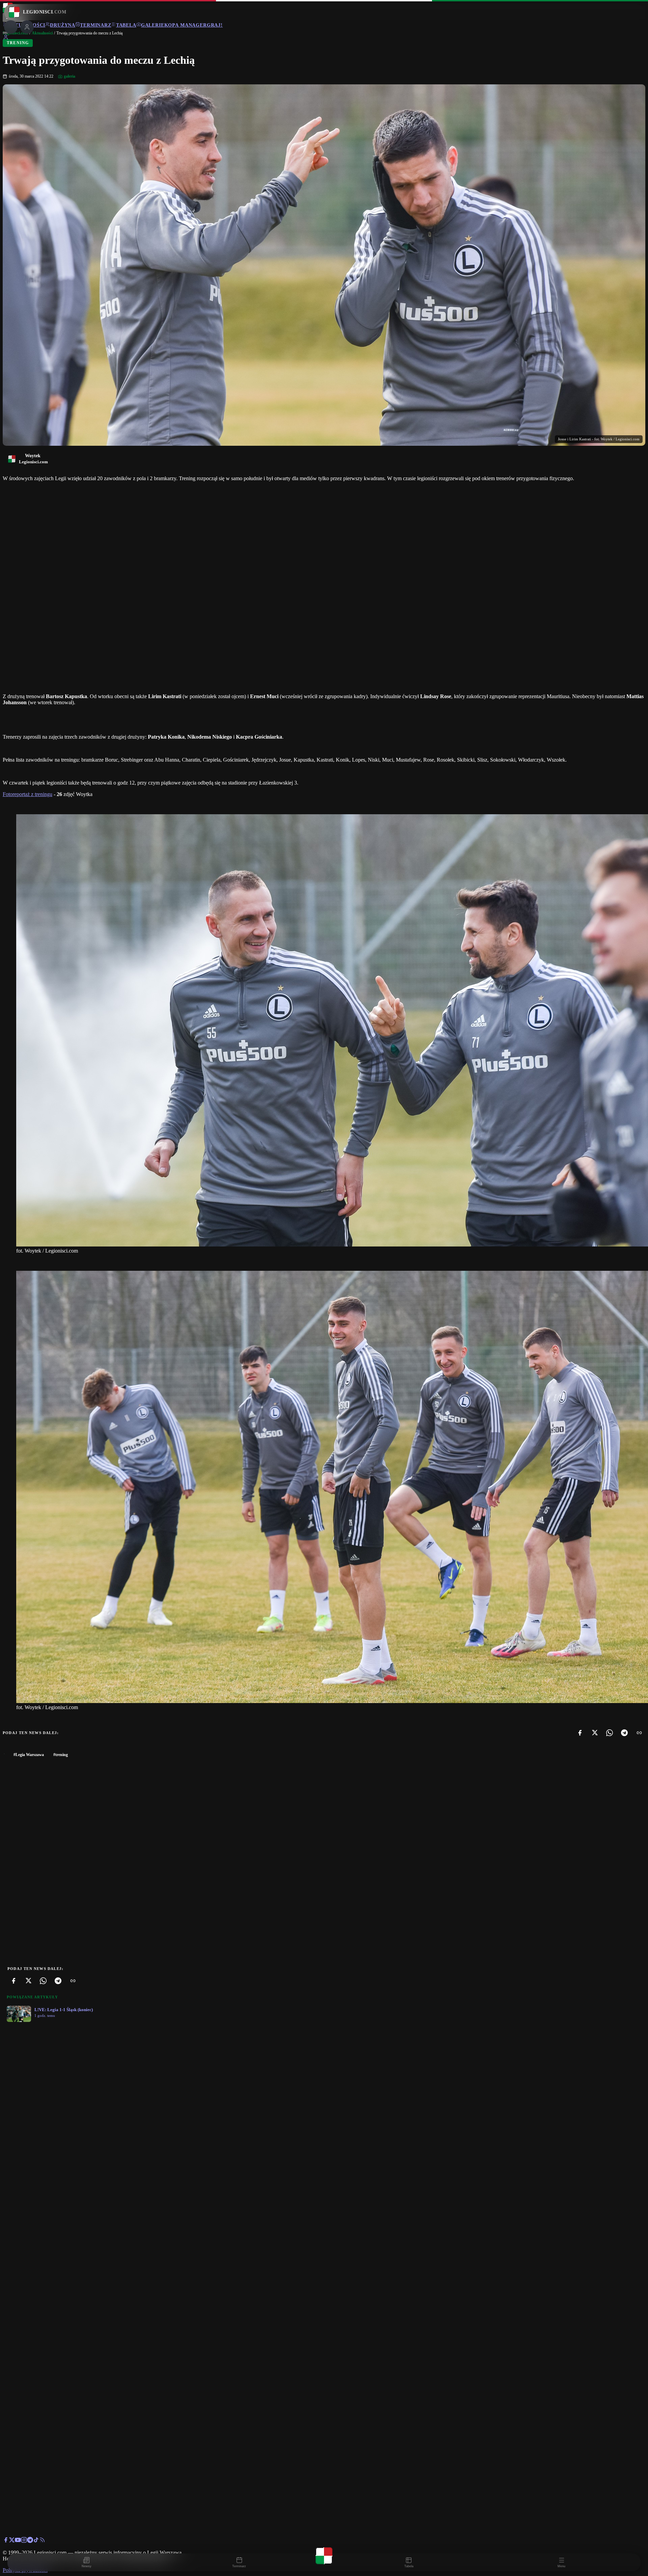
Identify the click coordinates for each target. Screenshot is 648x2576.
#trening (61, 1755)
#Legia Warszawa (29, 1755)
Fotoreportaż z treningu (28, 794)
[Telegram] (624, 1733)
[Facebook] (580, 1733)
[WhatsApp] (610, 1733)
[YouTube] (18, 2541)
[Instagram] (24, 2541)
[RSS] (42, 2541)
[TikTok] (36, 2541)
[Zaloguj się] (6, 38)
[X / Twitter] (12, 2541)
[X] (595, 1733)
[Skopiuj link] (639, 1733)
